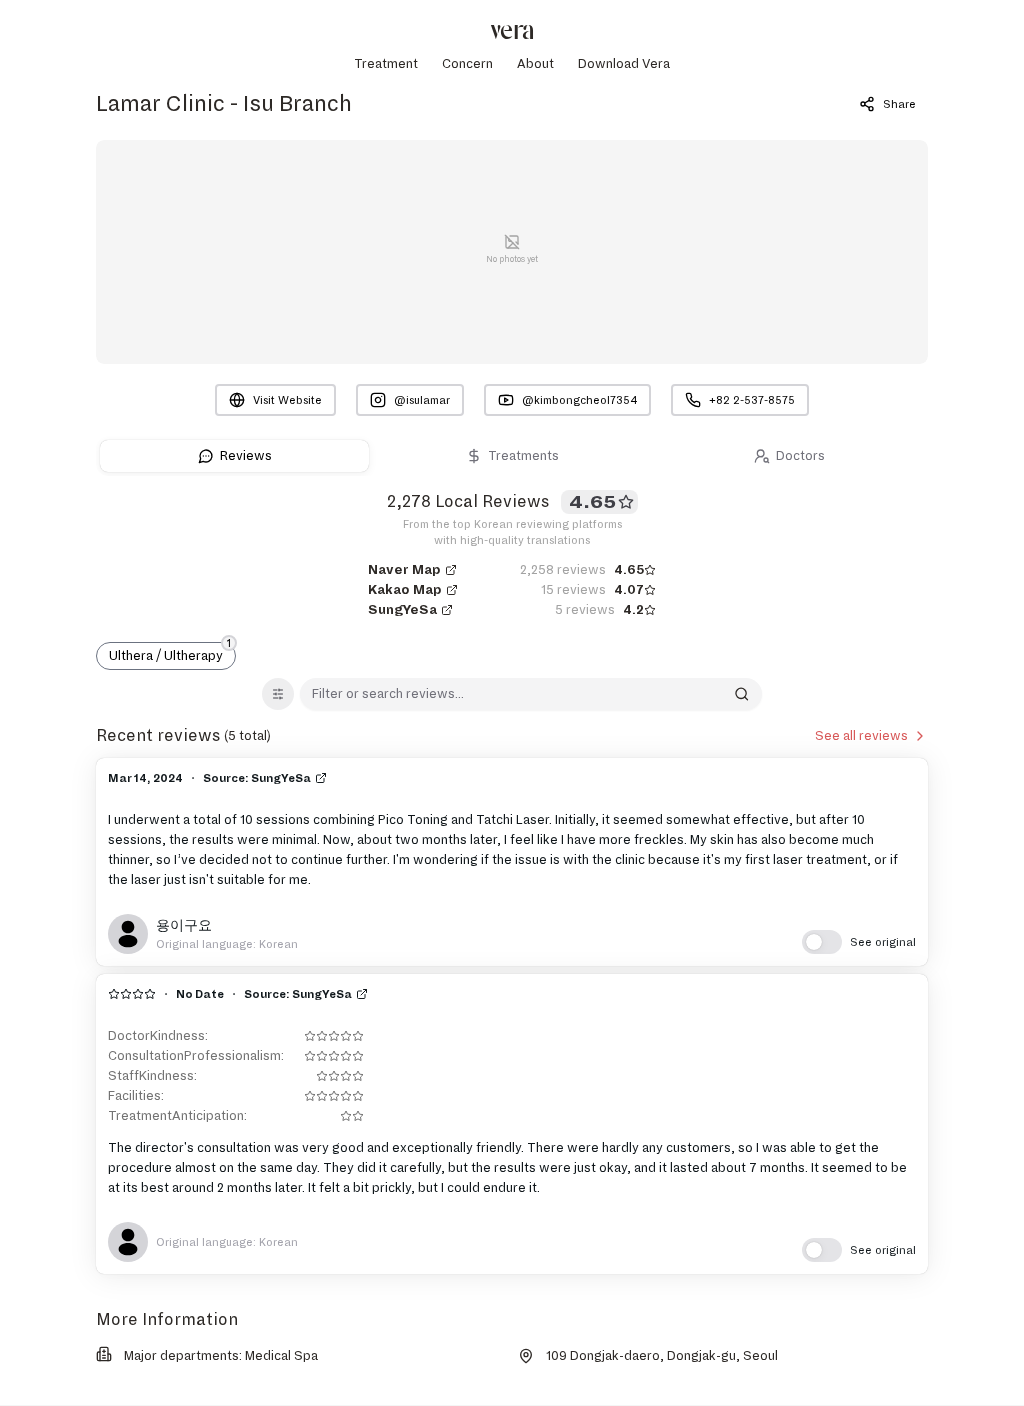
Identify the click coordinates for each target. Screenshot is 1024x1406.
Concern (467, 64)
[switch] (859, 942)
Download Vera (624, 64)
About (535, 64)
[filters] (278, 694)
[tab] (234, 456)
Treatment (386, 64)
